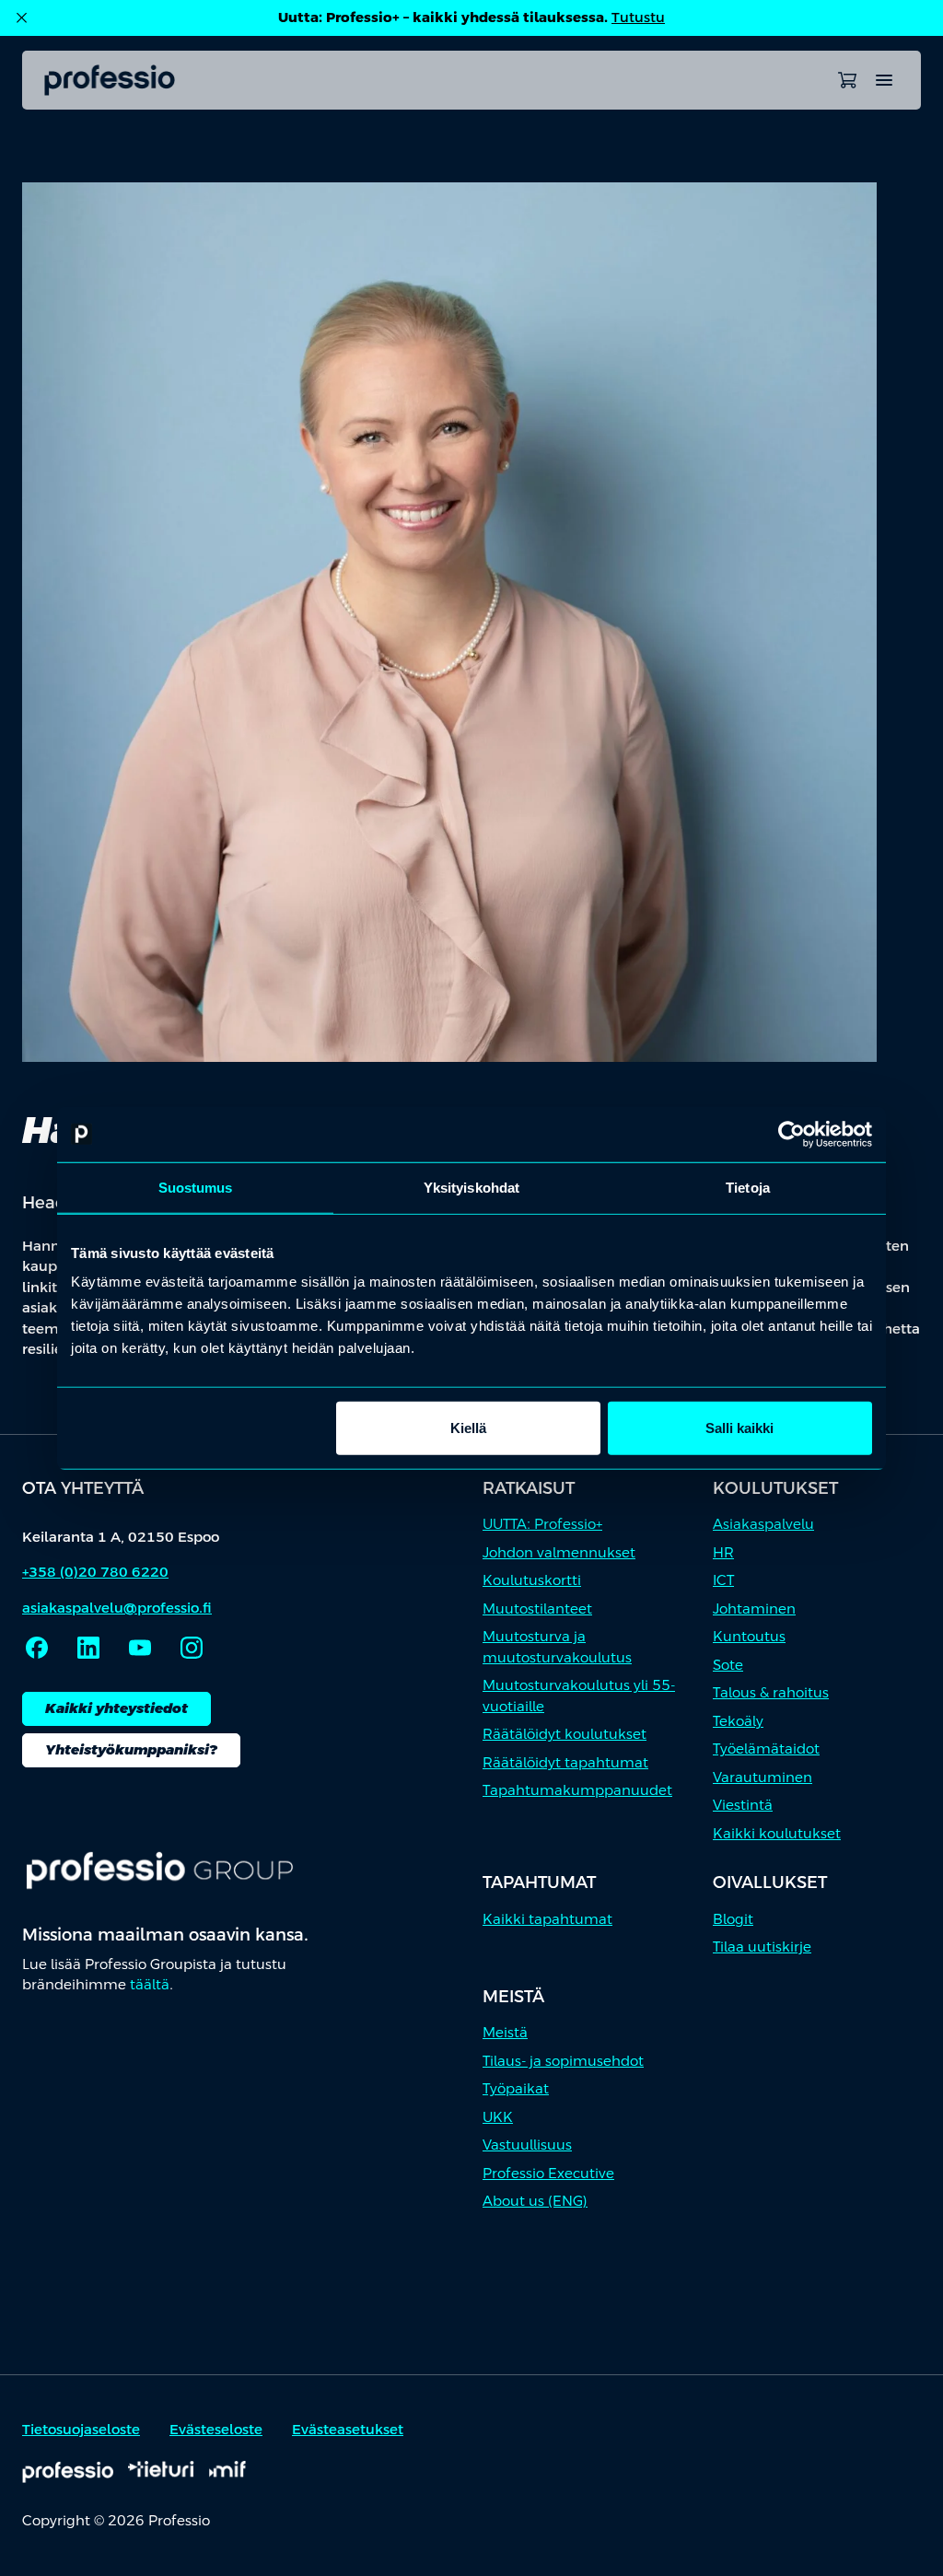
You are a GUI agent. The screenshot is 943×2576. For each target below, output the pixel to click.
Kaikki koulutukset (777, 1833)
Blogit (733, 1919)
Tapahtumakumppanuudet (577, 1790)
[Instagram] (192, 1648)
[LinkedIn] (88, 1648)
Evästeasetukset (348, 2429)
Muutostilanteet (537, 1609)
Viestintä (743, 1805)
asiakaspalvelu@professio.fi (117, 1608)
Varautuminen (763, 1777)
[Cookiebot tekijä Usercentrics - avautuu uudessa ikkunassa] (792, 1134)
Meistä (505, 2032)
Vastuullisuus (527, 2145)
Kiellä (468, 1428)
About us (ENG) (535, 2201)
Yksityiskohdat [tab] (471, 1187)
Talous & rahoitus (771, 1692)
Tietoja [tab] (748, 1187)
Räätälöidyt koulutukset (565, 1734)
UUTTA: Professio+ (542, 1524)
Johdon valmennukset (559, 1552)
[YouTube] (140, 1648)
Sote (728, 1665)
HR (723, 1552)
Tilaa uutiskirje (762, 1947)
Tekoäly (738, 1721)
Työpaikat (516, 2088)
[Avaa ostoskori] (847, 80)
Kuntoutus (749, 1636)
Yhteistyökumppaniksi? (131, 1749)
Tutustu (638, 17)
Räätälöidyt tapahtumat (565, 1762)
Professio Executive (548, 2173)
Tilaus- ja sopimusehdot (563, 2061)
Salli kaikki (739, 1428)
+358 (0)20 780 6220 (95, 1572)
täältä (150, 1984)
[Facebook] (37, 1648)
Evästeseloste (216, 2429)
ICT (723, 1580)
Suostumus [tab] (196, 1187)
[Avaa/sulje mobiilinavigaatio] (884, 80)
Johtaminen (754, 1609)
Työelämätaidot (766, 1748)
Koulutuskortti (532, 1580)
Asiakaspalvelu (763, 1524)
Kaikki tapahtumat (547, 1919)
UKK (498, 2117)
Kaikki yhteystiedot (116, 1708)
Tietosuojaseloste (81, 2429)
